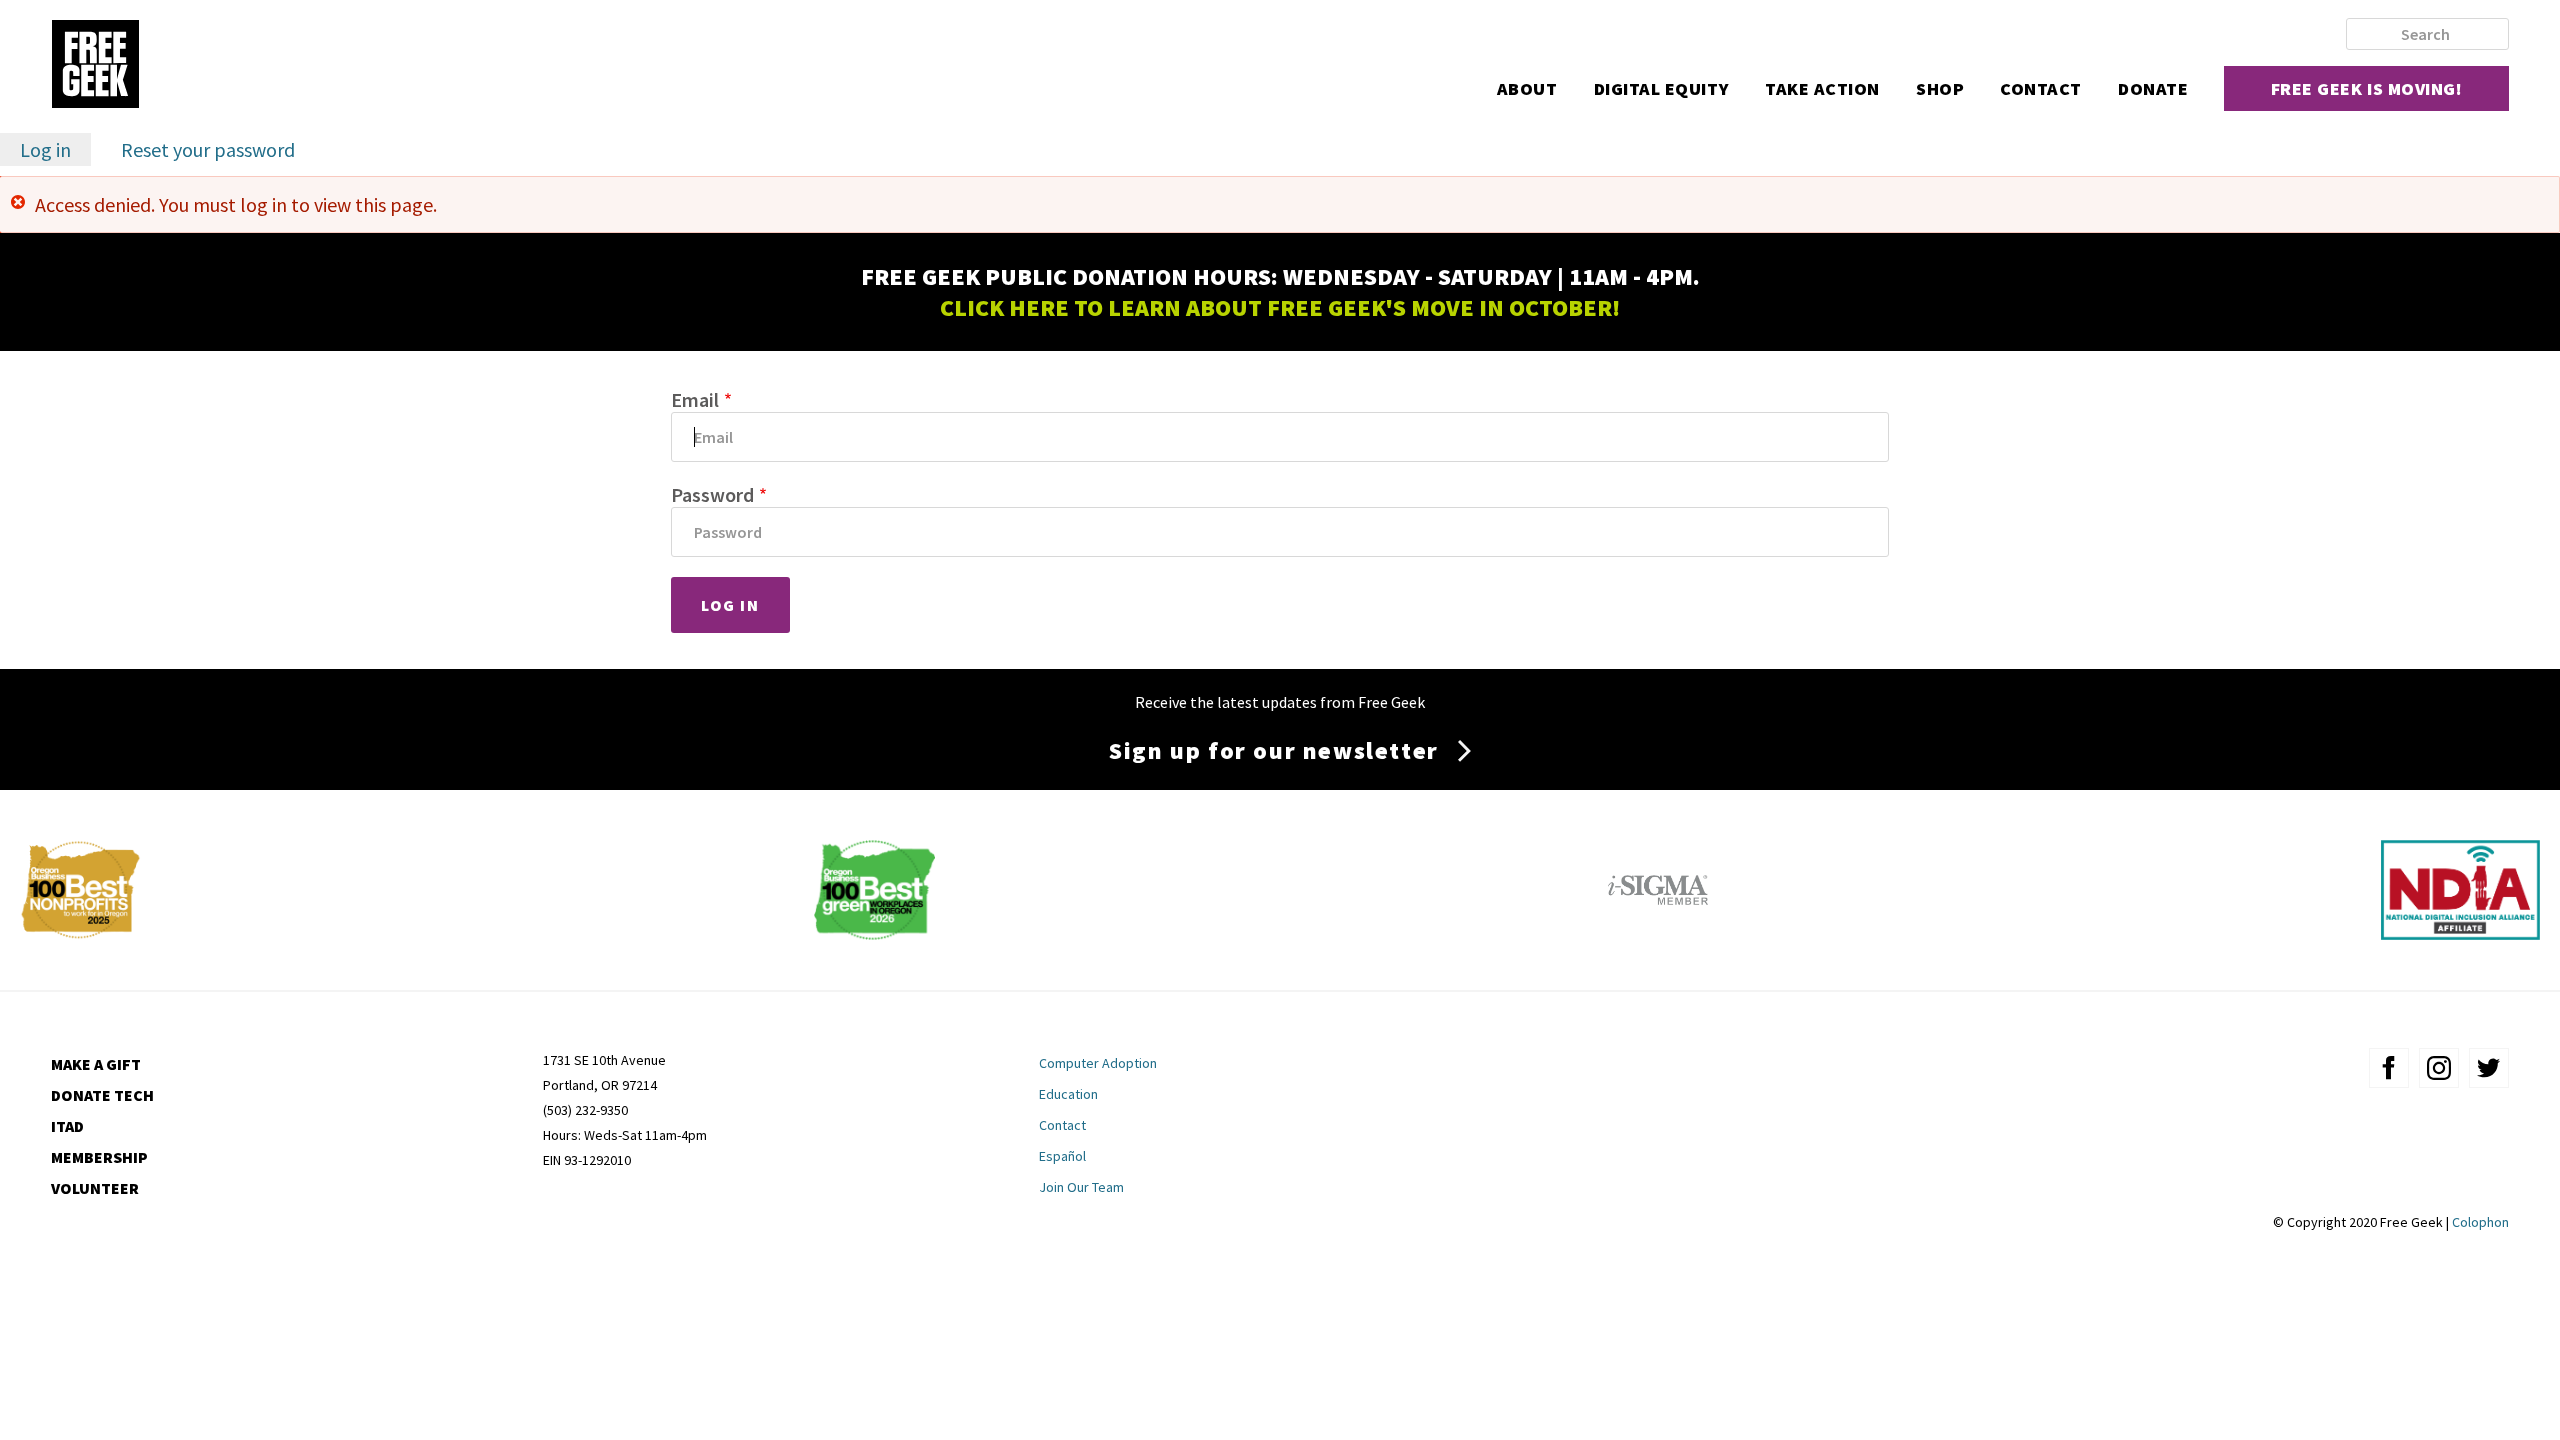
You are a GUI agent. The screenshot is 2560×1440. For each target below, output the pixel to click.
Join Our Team (1081, 1187)
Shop (1940, 88)
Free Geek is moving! (2367, 88)
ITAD (67, 1126)
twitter (2489, 1068)
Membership (99, 1157)
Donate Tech (102, 1095)
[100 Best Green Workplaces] (874, 932)
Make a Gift (96, 1064)
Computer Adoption (1098, 1063)
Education (1068, 1094)
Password (712, 494)
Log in (55, 151)
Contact (2041, 88)
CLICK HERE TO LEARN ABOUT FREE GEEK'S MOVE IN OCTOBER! (1280, 307)
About (1527, 88)
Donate (2153, 88)
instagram (2439, 1068)
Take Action (1822, 88)
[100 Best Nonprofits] (80, 932)
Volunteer (95, 1188)
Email (695, 399)
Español (1062, 1156)
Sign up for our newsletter (1274, 750)
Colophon (2480, 1222)
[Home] (95, 66)
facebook (2389, 1068)
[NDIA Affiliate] (2460, 932)
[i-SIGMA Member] (1658, 932)
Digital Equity (1662, 88)
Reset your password (208, 149)
